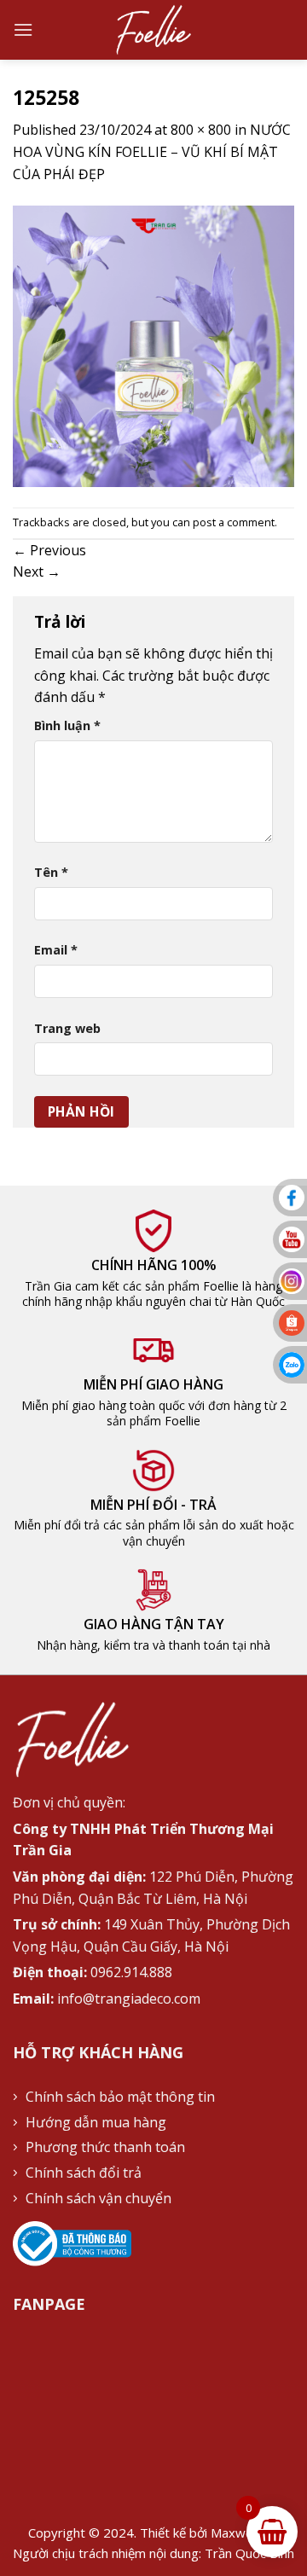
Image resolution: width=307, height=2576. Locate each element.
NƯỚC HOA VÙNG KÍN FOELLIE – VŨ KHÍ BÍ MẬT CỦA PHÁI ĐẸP (152, 151)
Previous (49, 550)
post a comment (234, 522)
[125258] (153, 345)
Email (56, 950)
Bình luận (67, 725)
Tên (51, 872)
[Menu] (23, 29)
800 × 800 (201, 130)
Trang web (67, 1028)
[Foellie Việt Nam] (154, 30)
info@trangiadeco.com (129, 1999)
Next (37, 571)
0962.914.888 (131, 1972)
